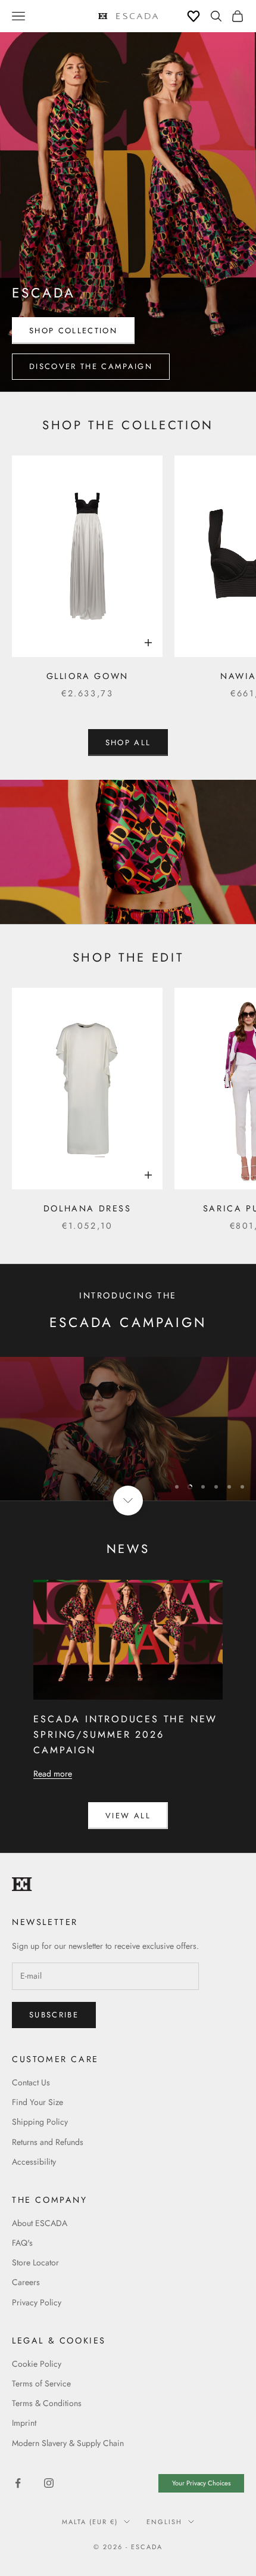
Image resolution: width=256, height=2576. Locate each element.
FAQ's (22, 2243)
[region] (128, 1429)
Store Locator (35, 2262)
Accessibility (34, 2162)
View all (128, 1816)
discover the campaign (91, 366)
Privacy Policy (37, 2302)
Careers (26, 2282)
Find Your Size (38, 2102)
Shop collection (73, 331)
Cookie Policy (37, 2364)
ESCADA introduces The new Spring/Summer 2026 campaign (125, 1735)
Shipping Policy (40, 2122)
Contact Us (31, 2082)
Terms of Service (41, 2383)
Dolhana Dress (88, 1208)
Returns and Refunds (48, 2142)
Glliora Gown (88, 676)
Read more (53, 1774)
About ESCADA (40, 2223)
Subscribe (128, 2534)
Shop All (128, 743)
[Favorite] (193, 16)
